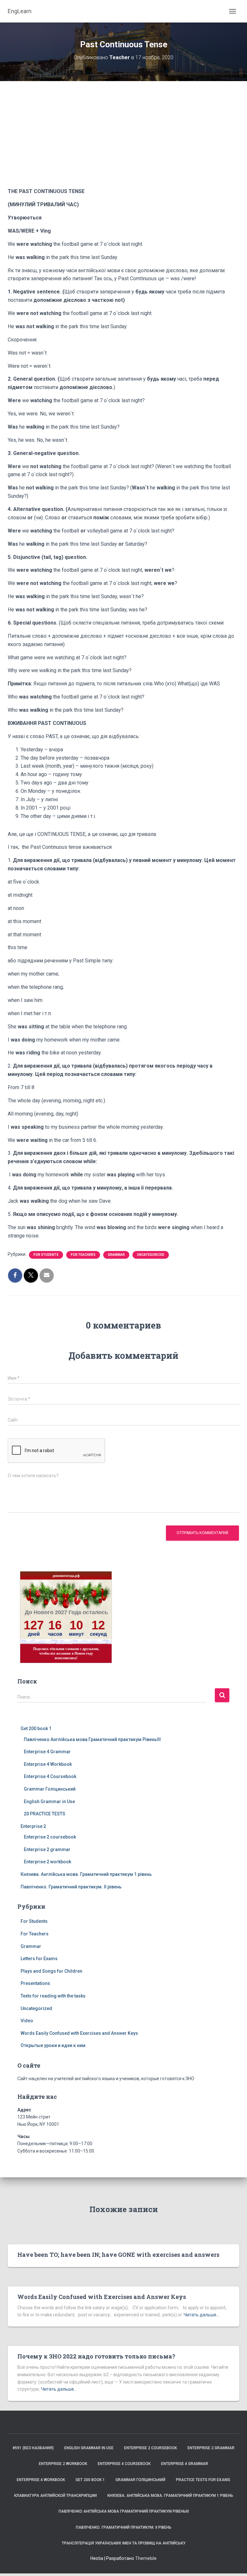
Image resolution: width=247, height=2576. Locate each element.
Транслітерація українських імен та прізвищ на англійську (124, 2543)
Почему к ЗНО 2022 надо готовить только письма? (96, 2356)
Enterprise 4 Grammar (47, 1752)
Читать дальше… (201, 2315)
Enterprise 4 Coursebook (50, 1776)
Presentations (35, 1983)
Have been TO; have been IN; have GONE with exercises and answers (118, 2255)
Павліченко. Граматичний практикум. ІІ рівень (71, 1887)
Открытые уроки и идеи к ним (53, 2045)
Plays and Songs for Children (51, 1971)
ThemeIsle (146, 2558)
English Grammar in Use (49, 1802)
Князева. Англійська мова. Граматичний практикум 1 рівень (86, 1874)
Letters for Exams (39, 1959)
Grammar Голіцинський (50, 1789)
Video (27, 2021)
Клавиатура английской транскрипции (55, 2496)
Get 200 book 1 (36, 1728)
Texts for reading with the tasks (53, 1996)
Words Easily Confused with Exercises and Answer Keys (79, 2033)
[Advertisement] (123, 139)
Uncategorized (151, 1255)
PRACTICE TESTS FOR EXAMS (203, 2480)
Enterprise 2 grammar (47, 1849)
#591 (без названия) (33, 2448)
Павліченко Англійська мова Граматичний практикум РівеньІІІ (92, 1739)
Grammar (116, 1255)
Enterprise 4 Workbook (48, 1764)
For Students (46, 1255)
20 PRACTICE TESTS (45, 1814)
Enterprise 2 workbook (47, 1862)
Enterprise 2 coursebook (50, 1837)
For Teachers (83, 1255)
